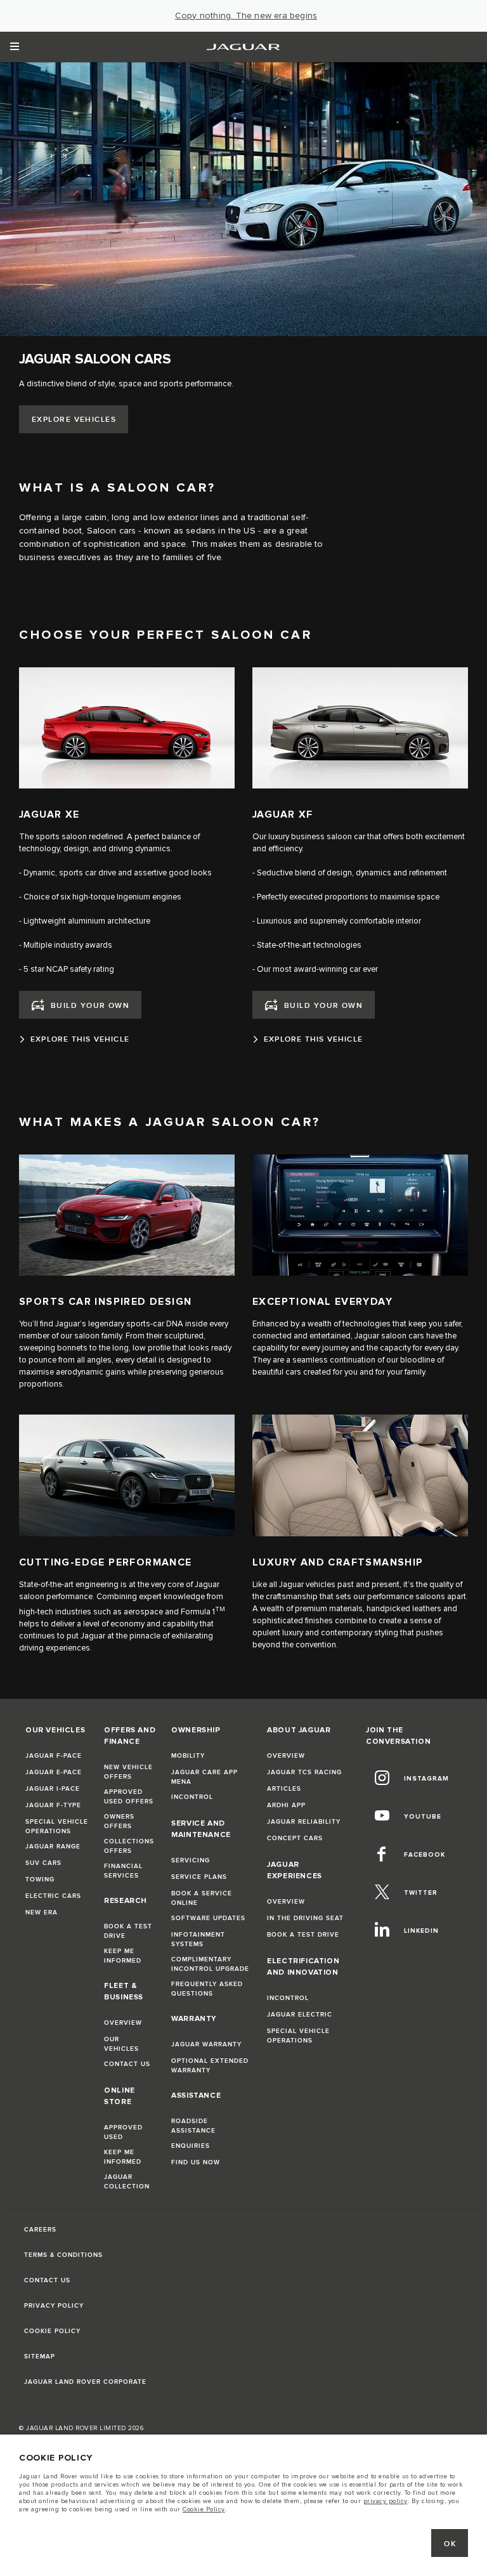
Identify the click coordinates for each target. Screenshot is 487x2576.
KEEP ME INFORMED (123, 1956)
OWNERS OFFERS (119, 1821)
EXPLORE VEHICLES (74, 420)
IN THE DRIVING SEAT (305, 1918)
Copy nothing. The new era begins (246, 16)
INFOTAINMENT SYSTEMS (198, 1939)
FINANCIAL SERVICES (123, 1871)
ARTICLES (284, 1789)
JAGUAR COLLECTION (127, 2182)
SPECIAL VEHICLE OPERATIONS (57, 1827)
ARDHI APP (286, 1805)
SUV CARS (43, 1863)
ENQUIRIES (191, 2146)
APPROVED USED (123, 2132)
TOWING (40, 1880)
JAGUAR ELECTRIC (300, 2015)
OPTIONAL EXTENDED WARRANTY (210, 2066)
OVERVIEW (123, 2023)
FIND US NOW (196, 2162)
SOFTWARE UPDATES (208, 1918)
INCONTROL (192, 1797)
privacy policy (386, 2501)
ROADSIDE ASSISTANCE (193, 2126)
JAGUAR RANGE (53, 1847)
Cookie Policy (204, 2509)
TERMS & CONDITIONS (63, 2255)
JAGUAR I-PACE (53, 1789)
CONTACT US (127, 2064)
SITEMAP (40, 2357)
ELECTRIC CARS (53, 1896)
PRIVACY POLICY (54, 2306)
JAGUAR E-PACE (54, 1772)
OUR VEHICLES (121, 2044)
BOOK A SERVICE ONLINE (202, 1898)
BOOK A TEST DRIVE (128, 1931)
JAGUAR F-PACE (54, 1756)
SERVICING (191, 1860)
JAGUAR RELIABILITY (304, 1822)
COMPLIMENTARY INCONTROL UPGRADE (210, 1964)
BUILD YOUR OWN (90, 1006)
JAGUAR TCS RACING (304, 1772)
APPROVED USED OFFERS (129, 1797)
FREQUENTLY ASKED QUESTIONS (207, 1989)
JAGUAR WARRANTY (206, 2044)
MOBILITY (188, 1756)
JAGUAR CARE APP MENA (205, 1777)
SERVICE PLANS (199, 1877)
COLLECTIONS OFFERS (129, 1846)
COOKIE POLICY (52, 2331)
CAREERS (40, 2230)
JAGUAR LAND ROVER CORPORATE (85, 2382)
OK (450, 2544)
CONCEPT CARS (295, 1838)
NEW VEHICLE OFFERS (128, 1772)
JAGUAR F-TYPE (53, 1805)
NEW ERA (42, 1912)
